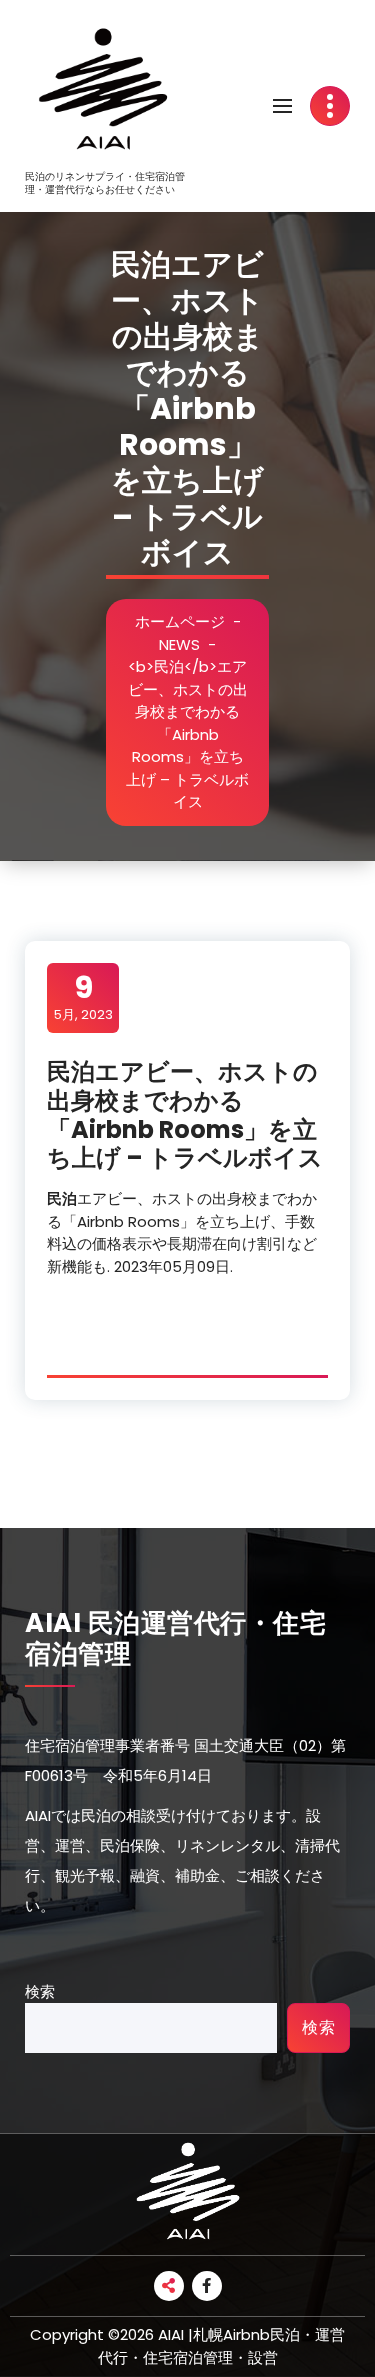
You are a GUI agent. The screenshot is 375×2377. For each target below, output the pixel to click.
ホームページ (180, 621)
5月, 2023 (83, 997)
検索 (40, 1991)
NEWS (179, 644)
